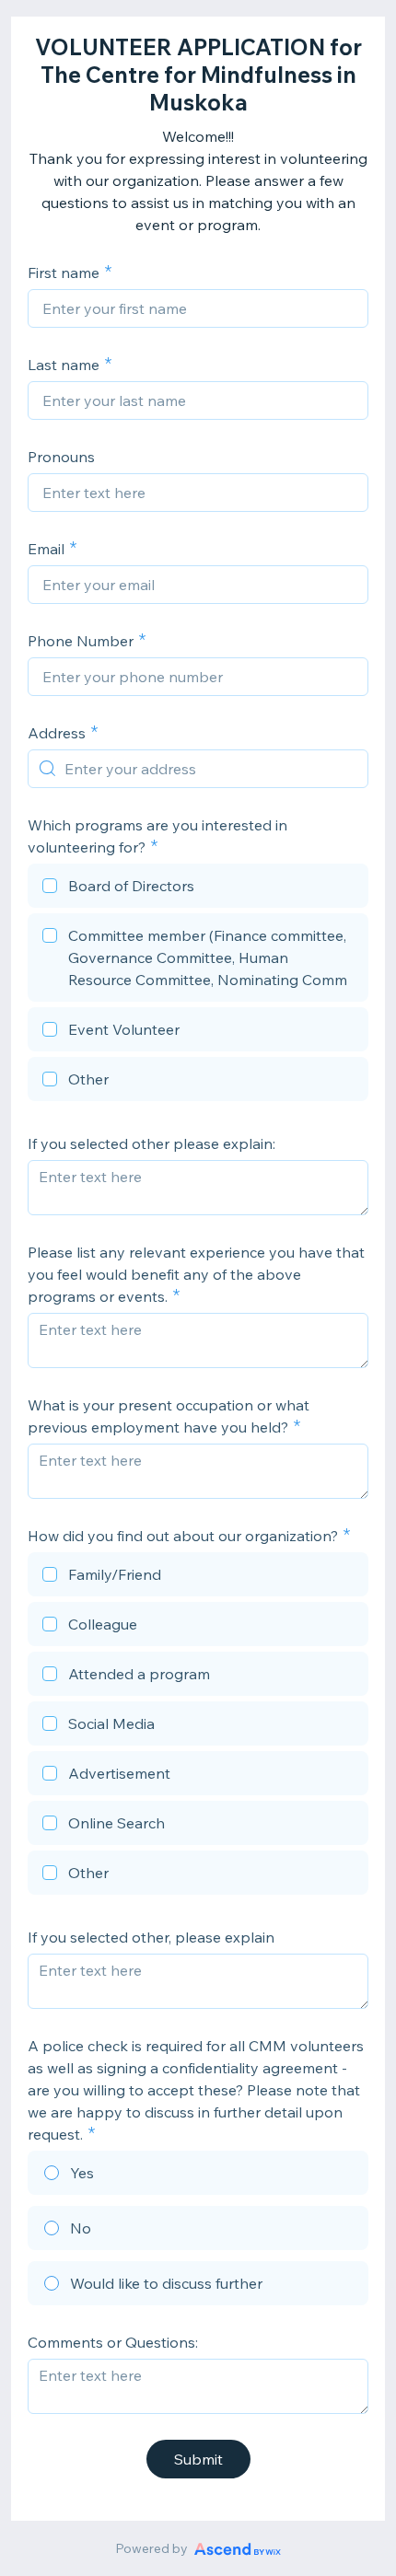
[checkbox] (198, 888)
